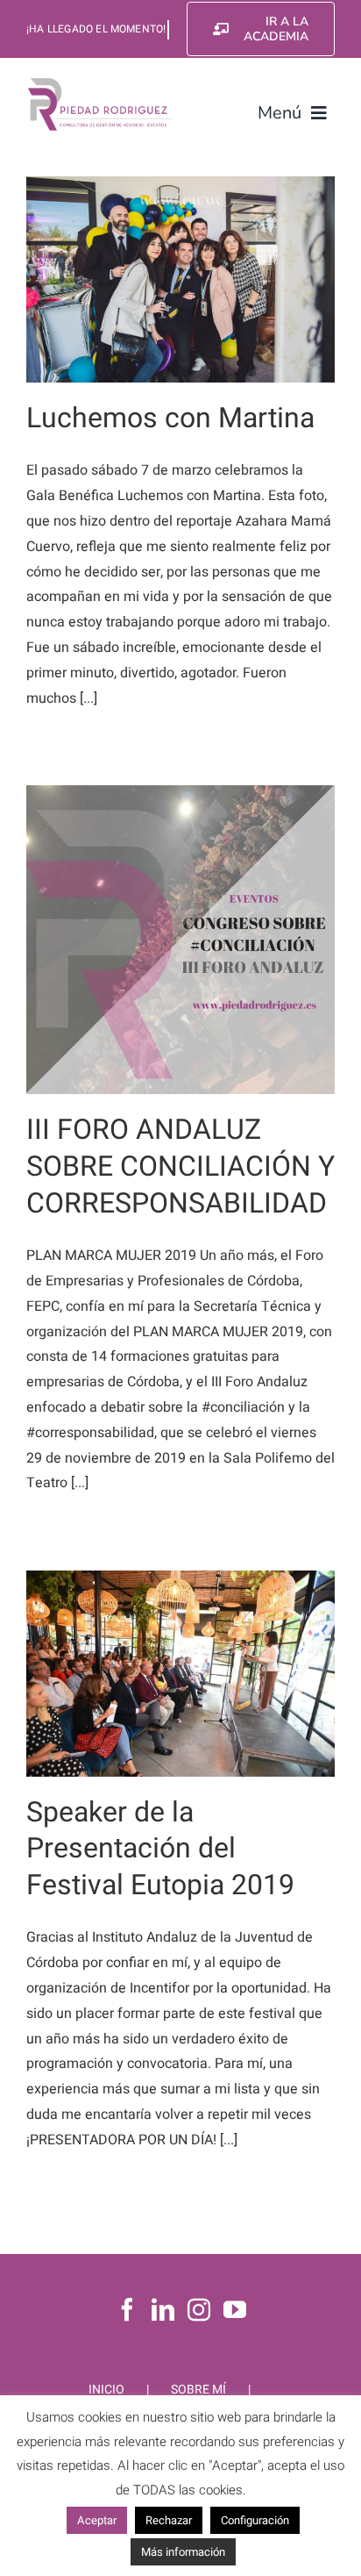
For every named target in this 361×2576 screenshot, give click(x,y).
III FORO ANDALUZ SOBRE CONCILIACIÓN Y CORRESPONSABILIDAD (180, 1166)
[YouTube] (235, 2309)
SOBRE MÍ (198, 2390)
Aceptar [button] (97, 2520)
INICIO (106, 2390)
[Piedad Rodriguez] (100, 82)
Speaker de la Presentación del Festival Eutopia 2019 (160, 1849)
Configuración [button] (255, 2520)
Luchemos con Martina (170, 418)
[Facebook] (127, 2309)
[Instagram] (199, 2309)
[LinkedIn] (163, 2309)
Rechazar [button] (169, 2520)
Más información (183, 2552)
